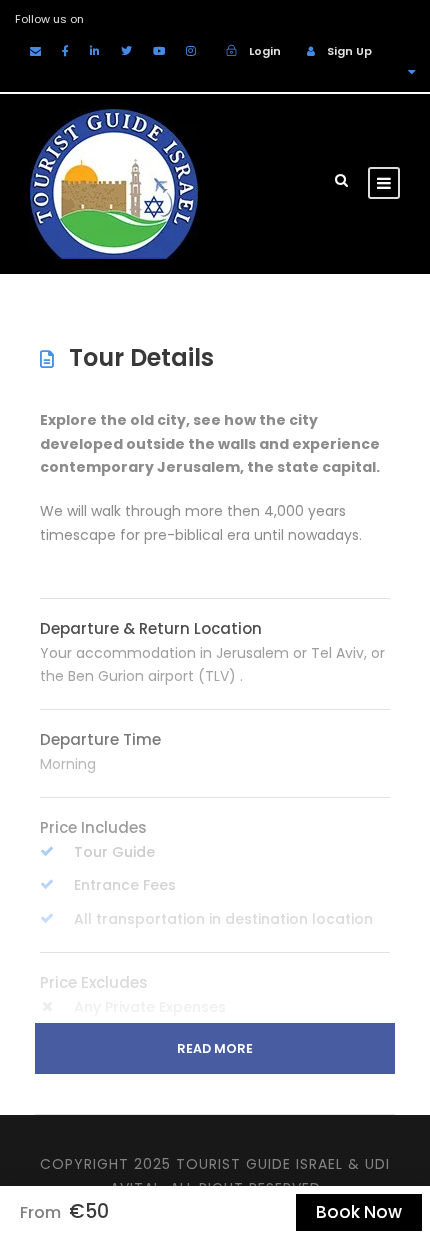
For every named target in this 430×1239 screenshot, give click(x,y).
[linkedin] (95, 51)
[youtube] (159, 51)
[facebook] (65, 51)
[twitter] (126, 51)
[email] (35, 51)
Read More (215, 1048)
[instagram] (191, 51)
